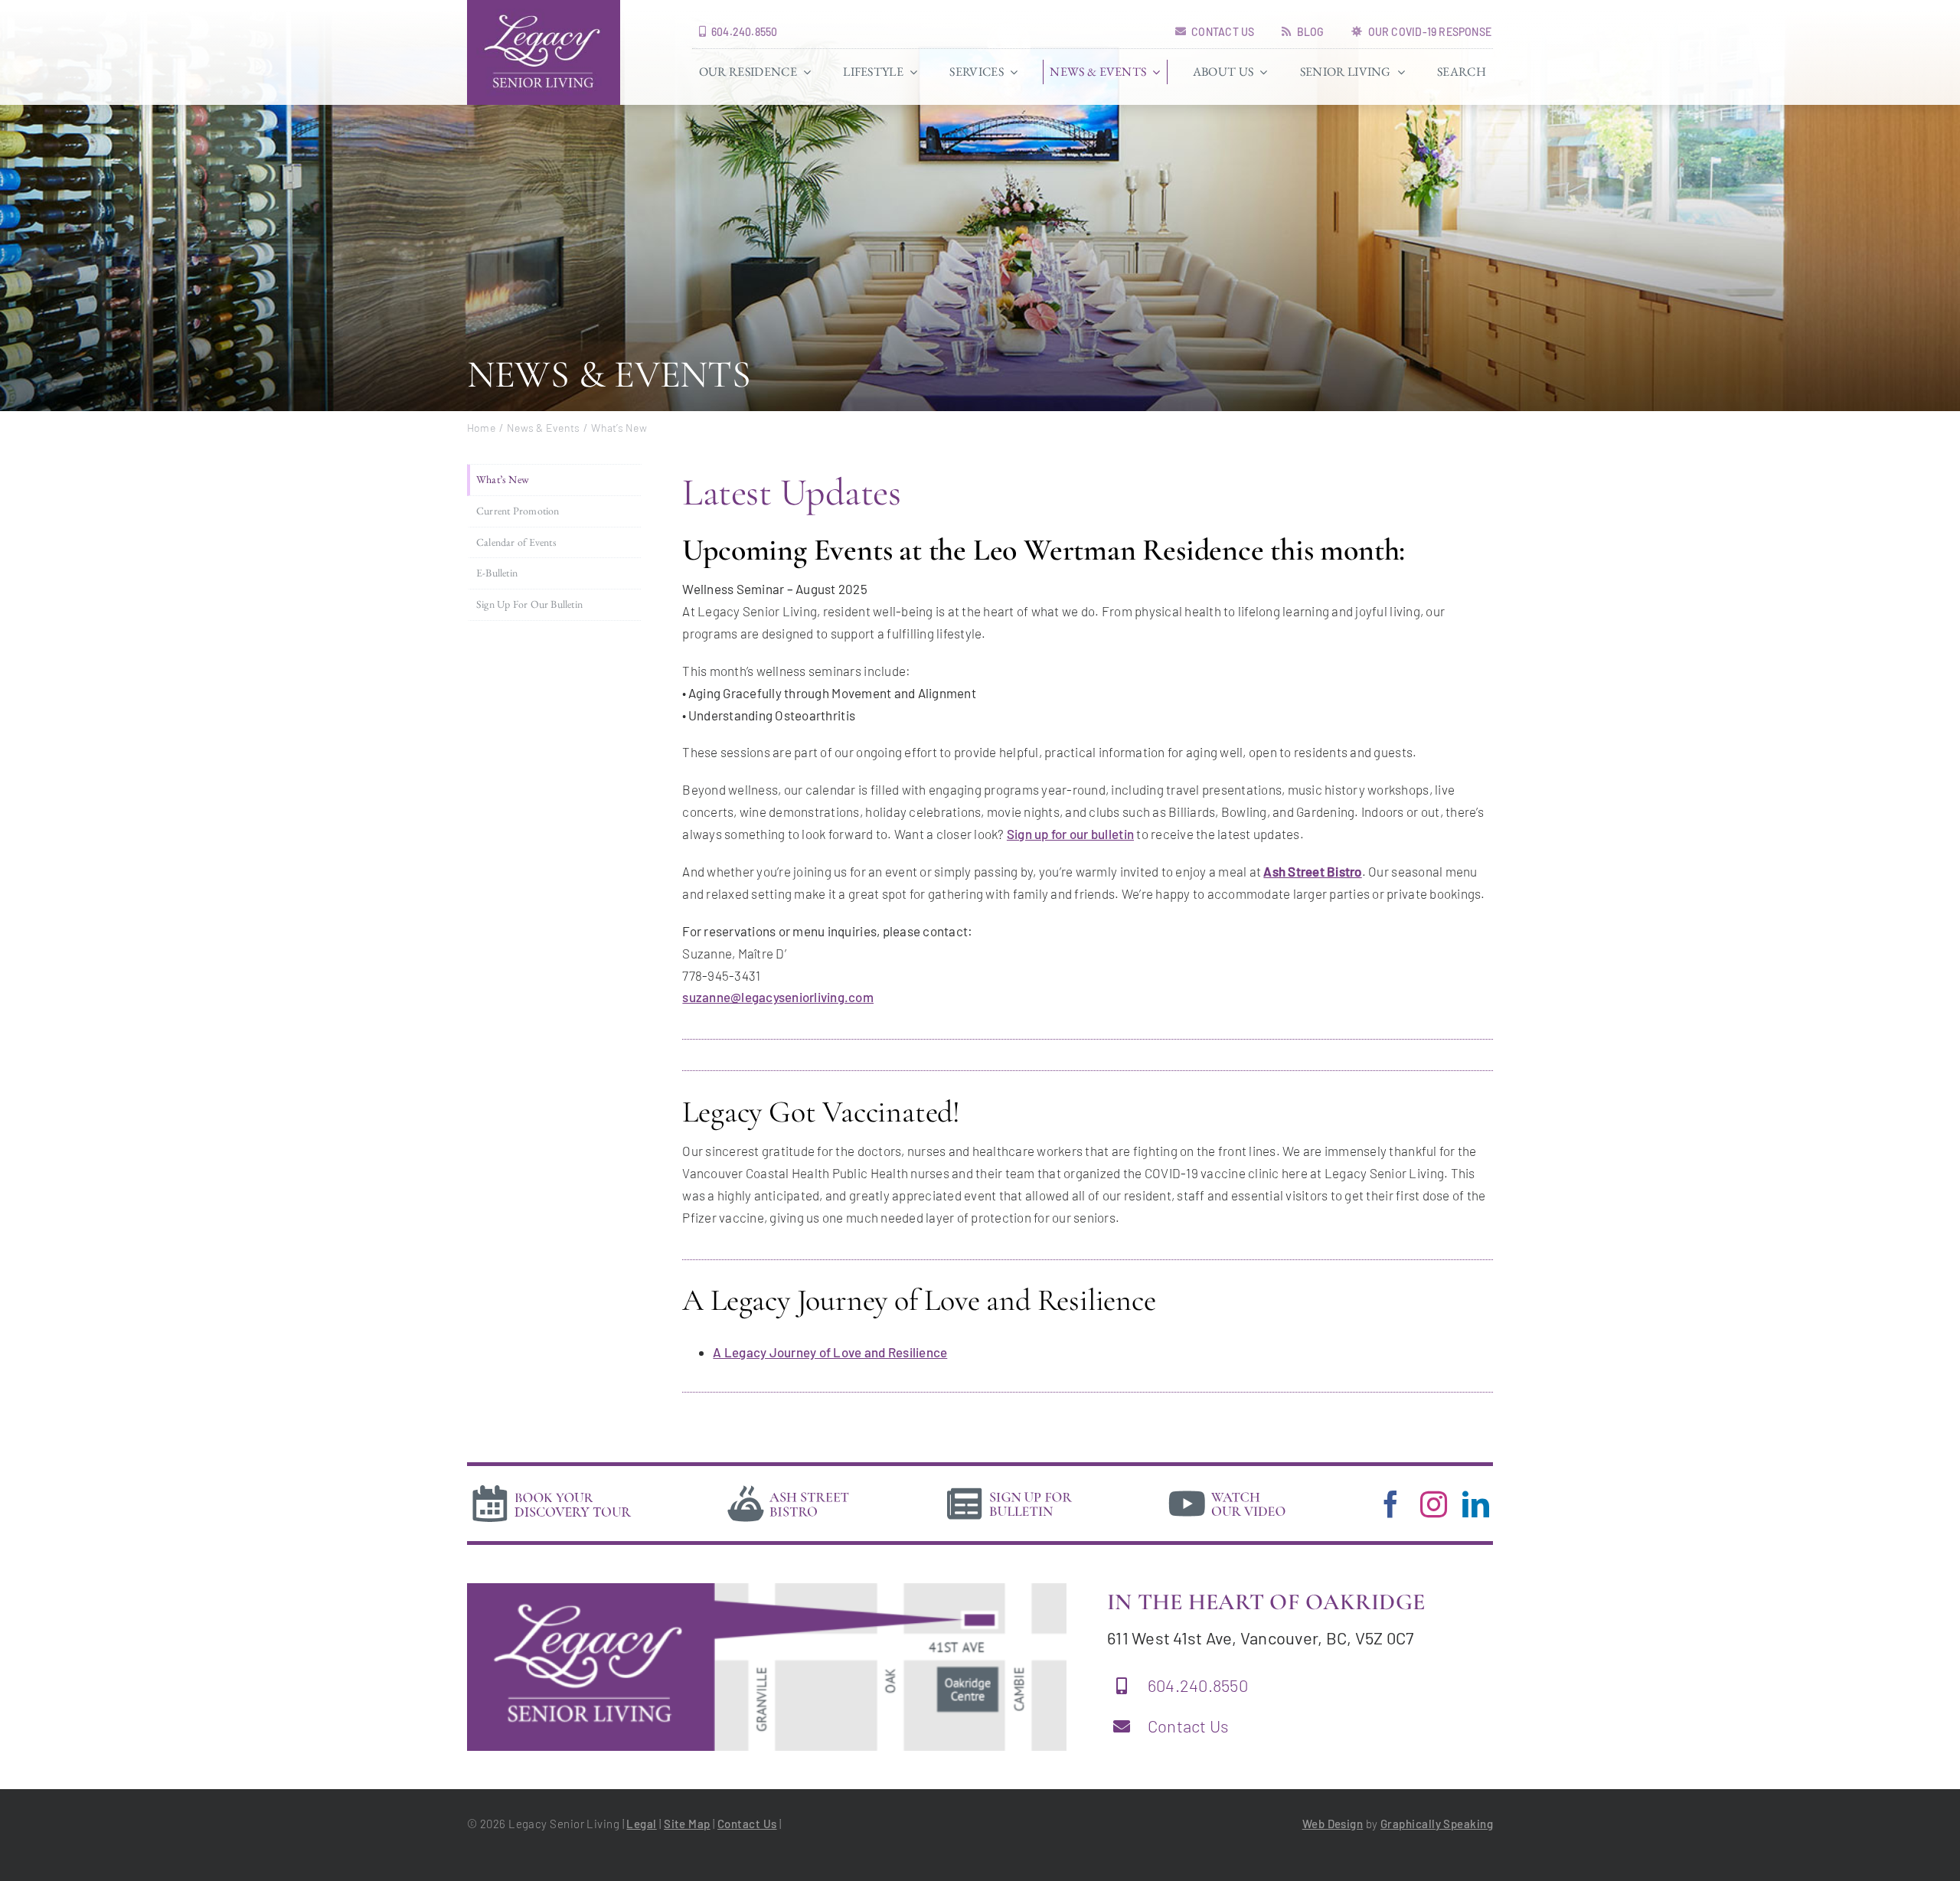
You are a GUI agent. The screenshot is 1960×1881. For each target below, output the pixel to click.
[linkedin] (1476, 1504)
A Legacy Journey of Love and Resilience (830, 1352)
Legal (641, 1824)
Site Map (687, 1824)
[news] (1010, 1487)
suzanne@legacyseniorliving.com (778, 997)
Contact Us (1189, 1726)
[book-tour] (551, 1487)
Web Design (1333, 1824)
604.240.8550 (1198, 1685)
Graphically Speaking (1437, 1824)
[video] (1227, 1487)
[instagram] (1434, 1504)
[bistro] (789, 1487)
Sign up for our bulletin (1070, 834)
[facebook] (1391, 1504)
